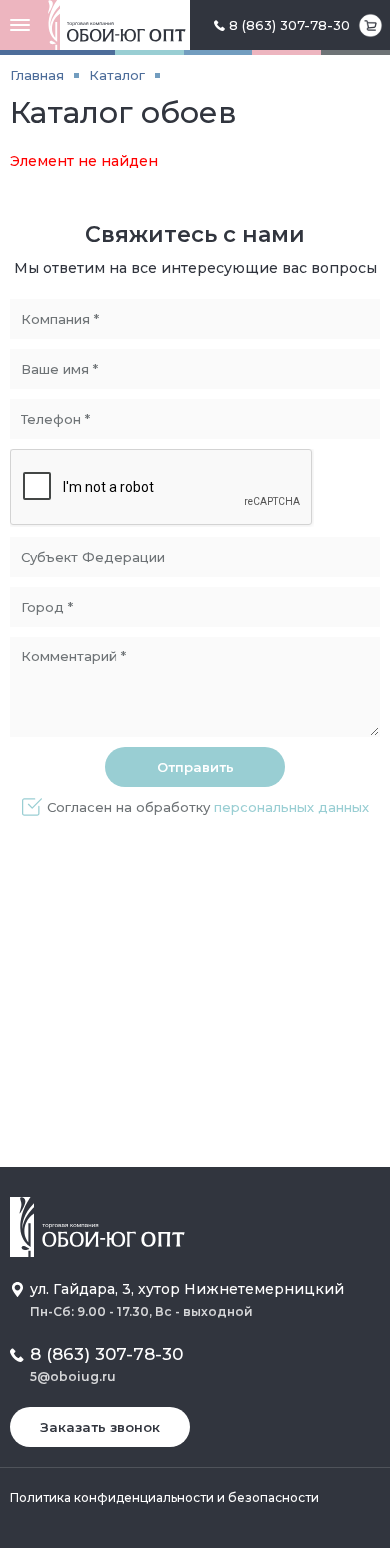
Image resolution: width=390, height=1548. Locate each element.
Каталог (117, 75)
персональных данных (291, 807)
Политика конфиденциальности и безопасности (164, 1497)
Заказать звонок (100, 1427)
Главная (37, 75)
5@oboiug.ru (73, 1376)
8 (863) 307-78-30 (289, 25)
